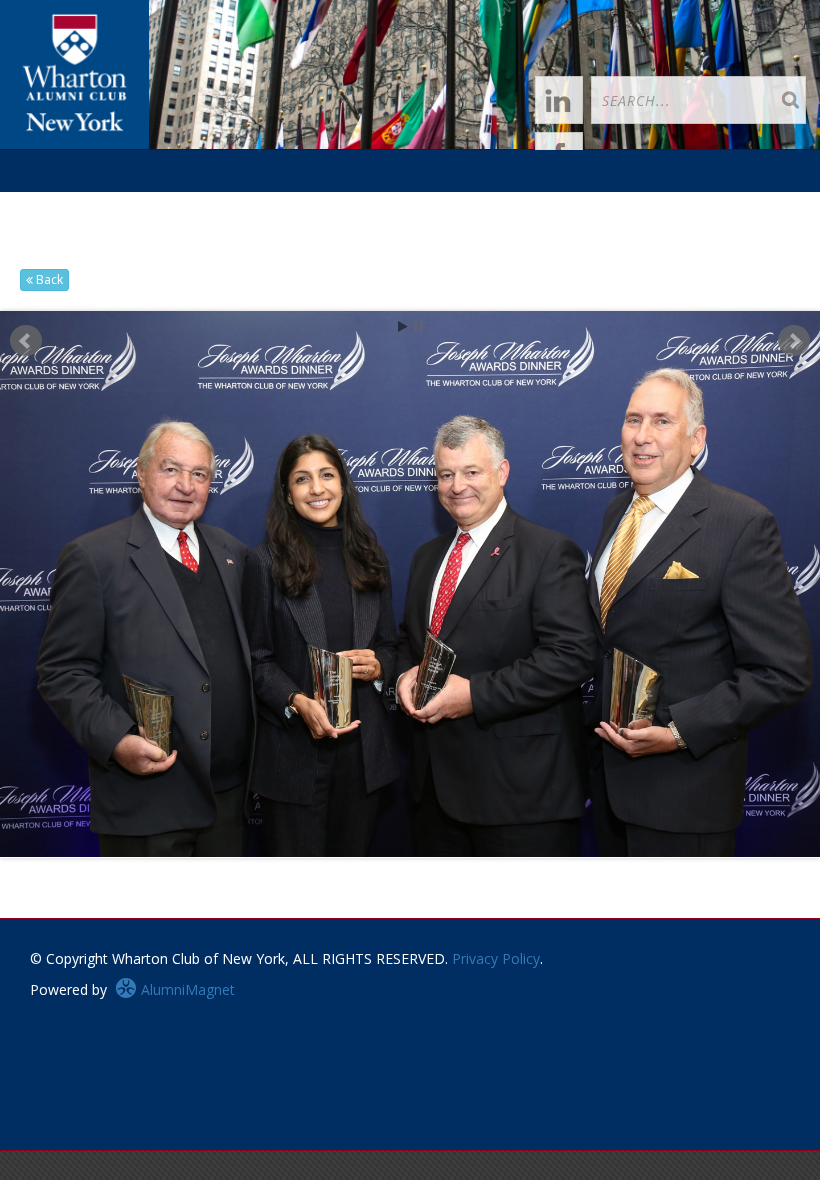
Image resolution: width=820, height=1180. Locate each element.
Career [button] (441, 204)
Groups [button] (353, 204)
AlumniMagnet (186, 989)
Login (96, 204)
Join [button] (156, 204)
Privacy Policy (496, 958)
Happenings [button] (249, 204)
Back (48, 279)
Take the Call (652, 204)
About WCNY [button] (75, 246)
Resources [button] (539, 204)
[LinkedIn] (559, 100)
